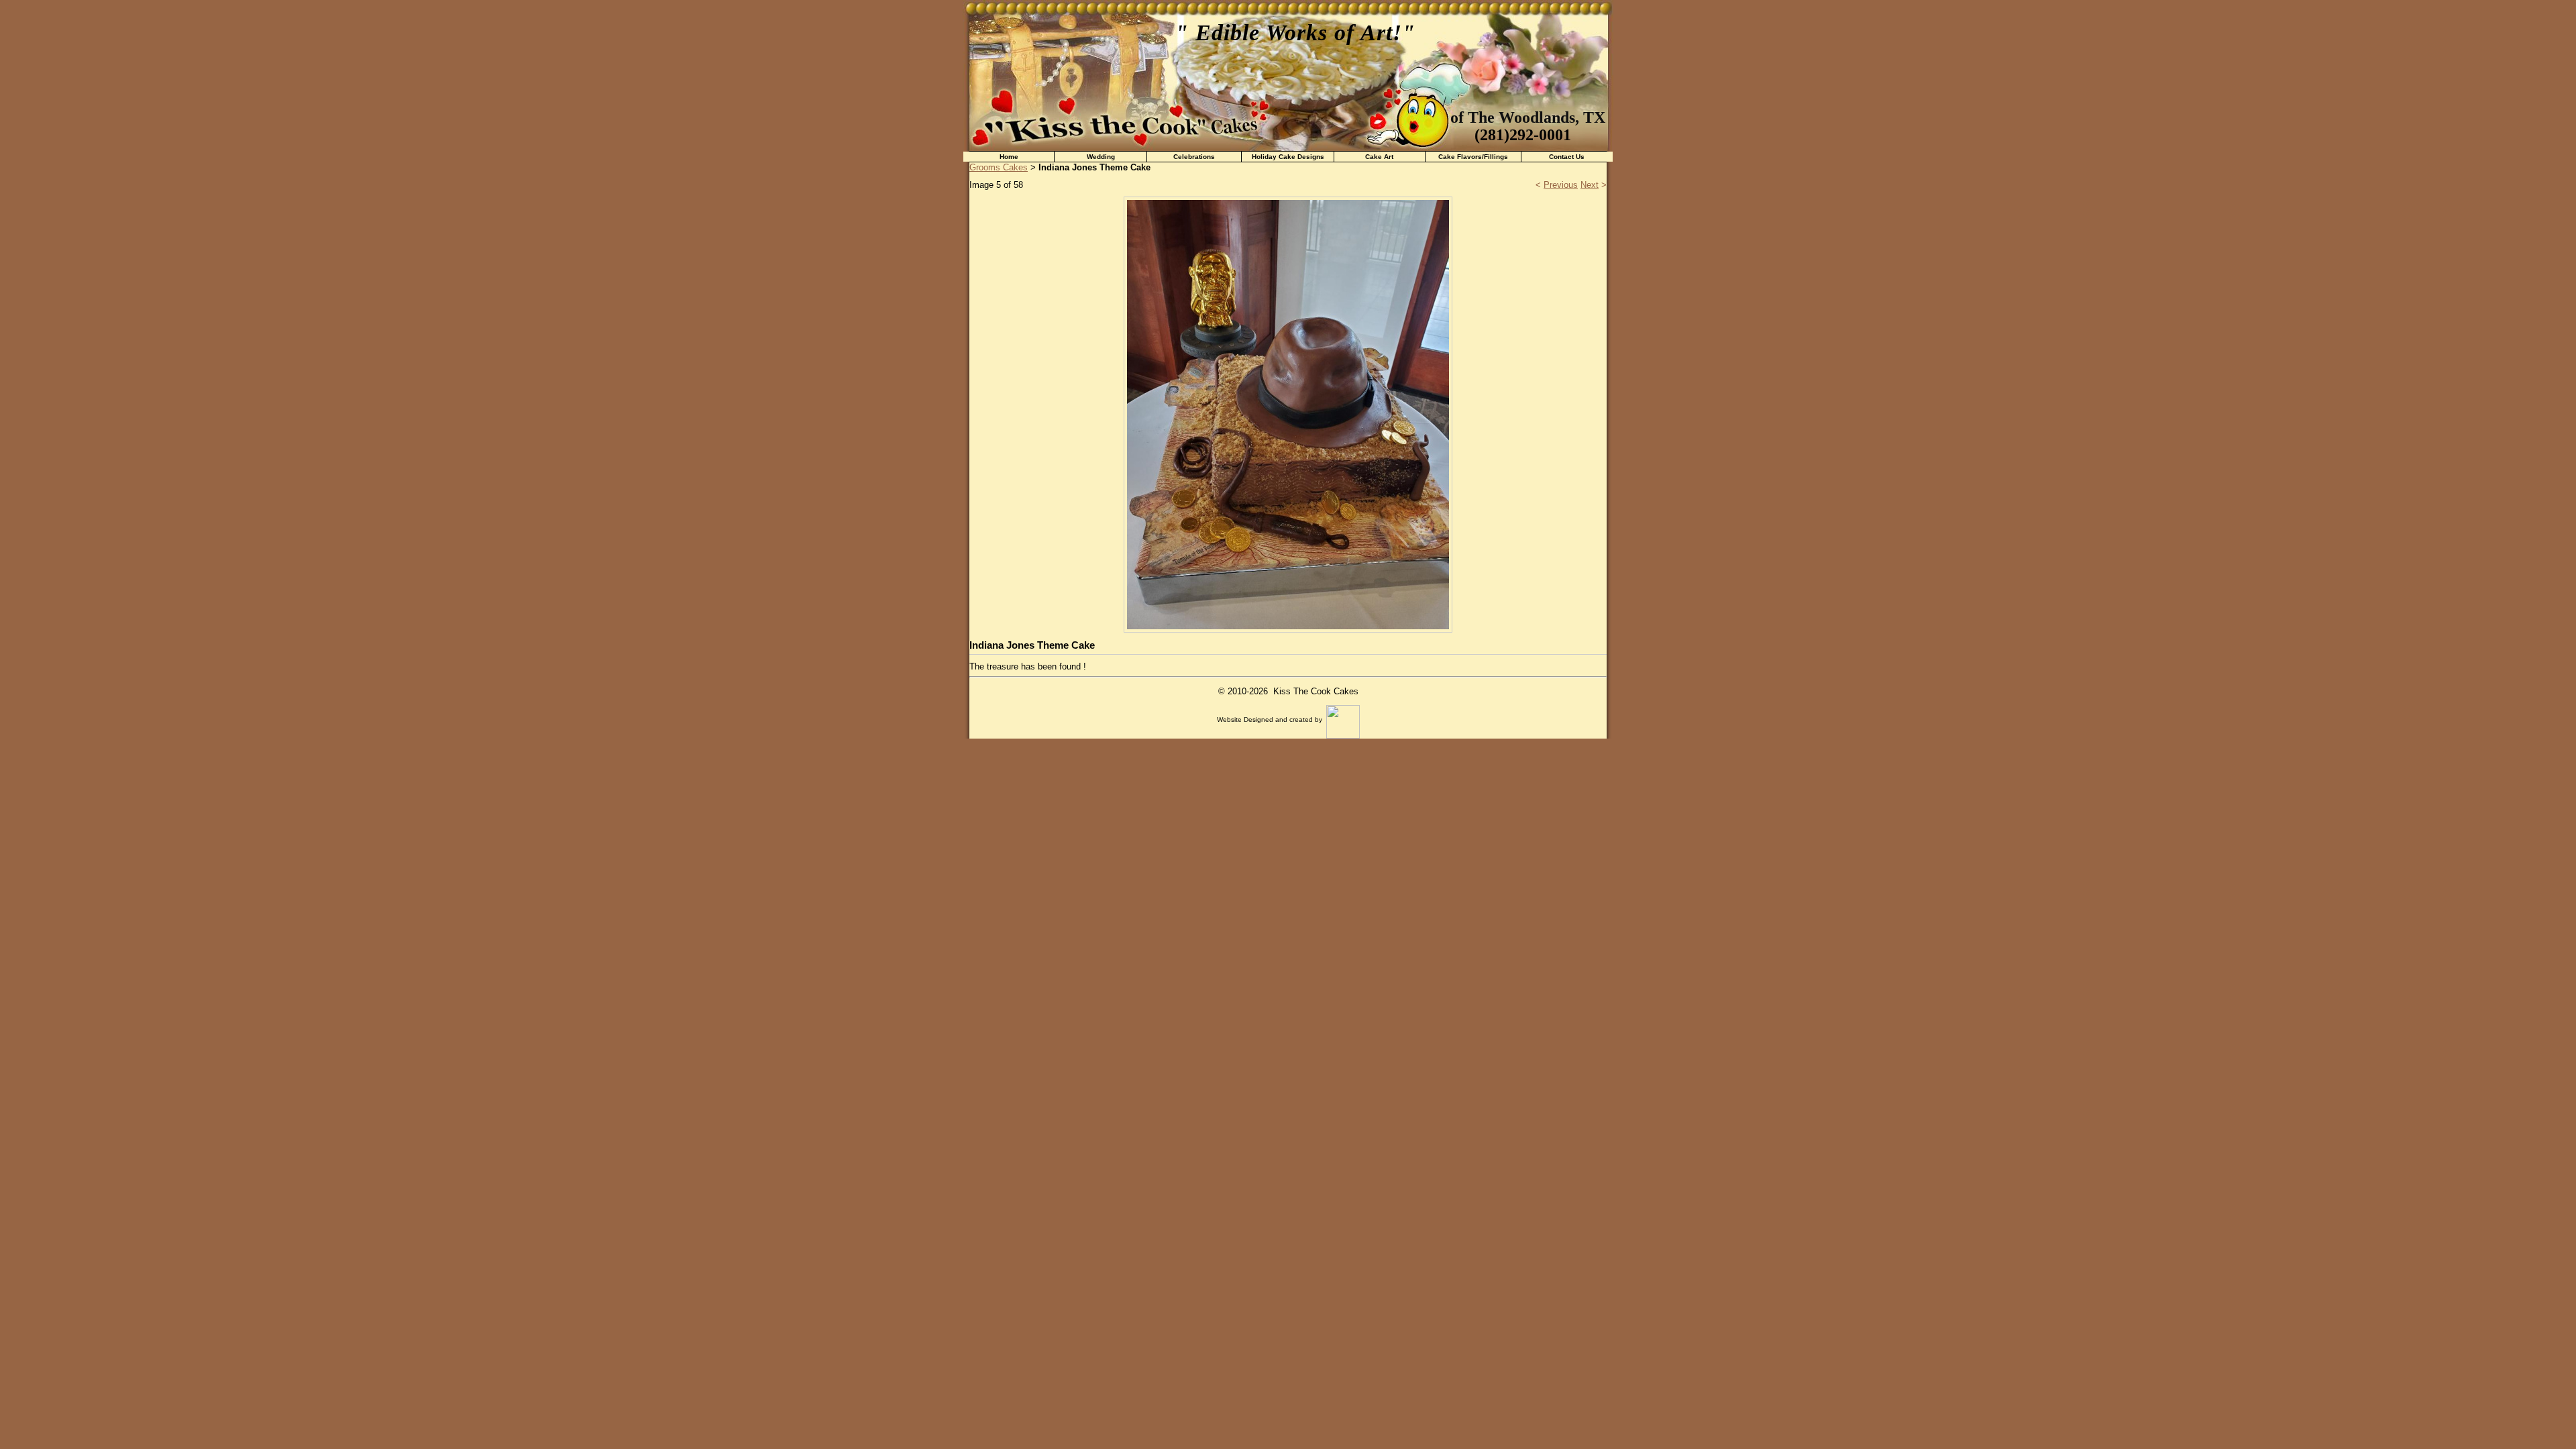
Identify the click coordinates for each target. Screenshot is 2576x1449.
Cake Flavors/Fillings (1473, 157)
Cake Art (1379, 157)
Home (1009, 157)
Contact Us (1567, 157)
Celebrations (1194, 157)
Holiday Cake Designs (1288, 157)
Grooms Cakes (999, 167)
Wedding (1101, 157)
